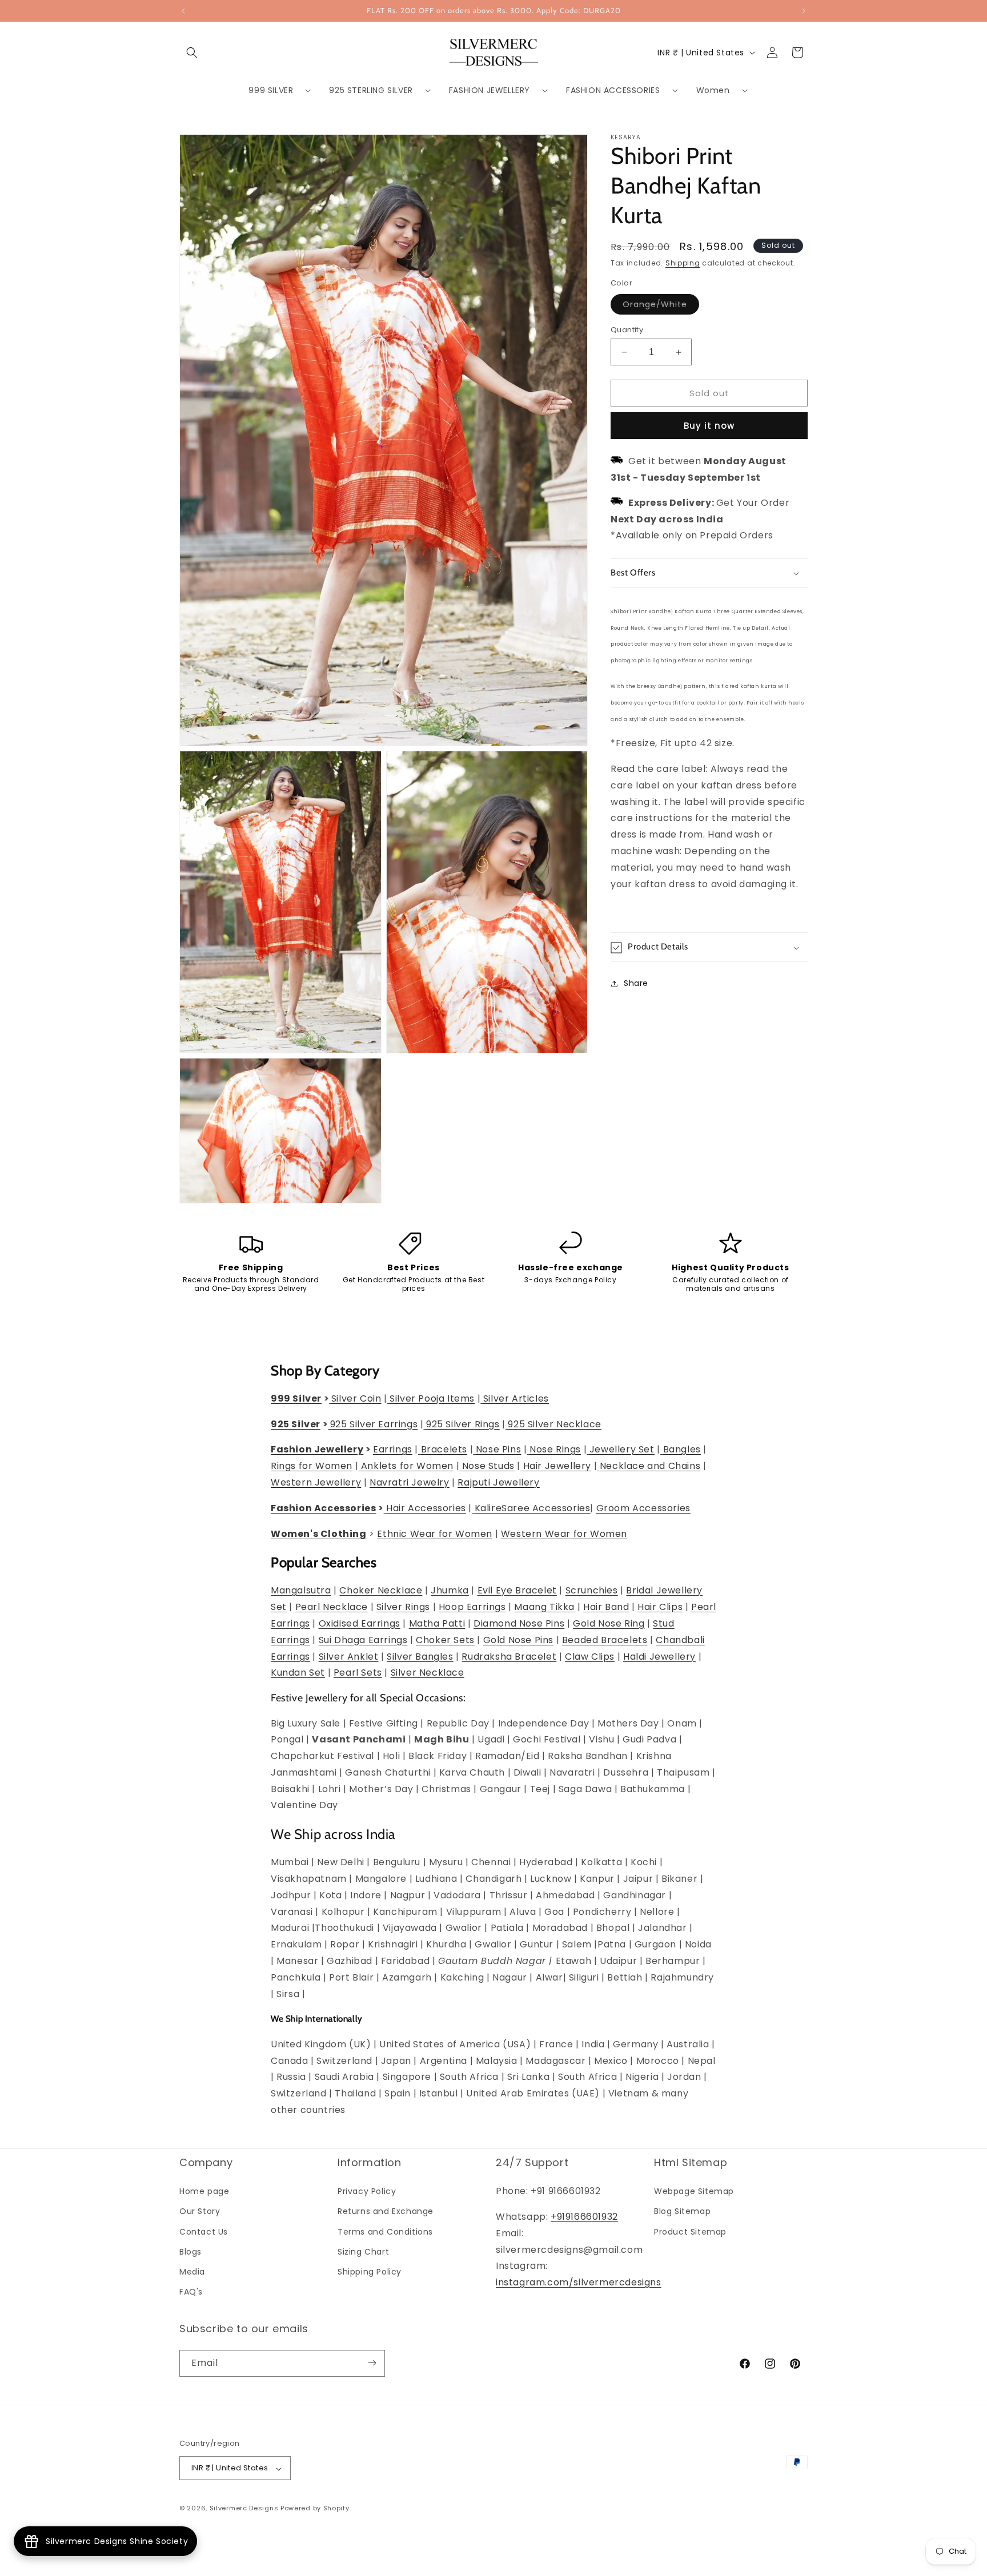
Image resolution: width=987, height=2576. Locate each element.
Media (192, 2272)
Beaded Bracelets (605, 1640)
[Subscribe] (372, 2363)
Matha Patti (437, 1623)
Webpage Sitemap (694, 2192)
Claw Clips (590, 1657)
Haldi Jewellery (659, 1657)
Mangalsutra (301, 1591)
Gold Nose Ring (609, 1623)
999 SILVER (271, 90)
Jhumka (450, 1591)
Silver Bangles (420, 1657)
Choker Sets (445, 1640)
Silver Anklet (349, 1657)
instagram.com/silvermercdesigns (579, 2283)
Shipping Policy (370, 2272)
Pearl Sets (358, 1673)
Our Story (200, 2212)
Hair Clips (660, 1607)
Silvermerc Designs (244, 2509)
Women (713, 90)
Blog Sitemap (682, 2212)
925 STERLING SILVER (371, 90)
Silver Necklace (428, 1673)
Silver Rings (403, 1607)
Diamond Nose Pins (519, 1623)
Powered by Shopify (315, 2509)
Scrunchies (592, 1591)
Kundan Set (298, 1673)
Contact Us (204, 2232)
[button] (192, 53)
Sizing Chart (363, 2252)
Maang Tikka (544, 1607)
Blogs (190, 2252)
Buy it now (709, 426)
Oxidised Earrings (360, 1623)
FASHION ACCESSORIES (613, 90)
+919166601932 (584, 2217)
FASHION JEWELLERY (490, 90)
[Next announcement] (804, 11)
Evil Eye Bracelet (517, 1591)
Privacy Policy (367, 2192)
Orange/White (661, 306)
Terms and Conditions (385, 2232)
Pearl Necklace (332, 1607)
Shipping (683, 263)
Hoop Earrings (472, 1607)
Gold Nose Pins (518, 1640)
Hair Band (606, 1607)
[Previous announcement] (183, 11)
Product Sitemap (690, 2232)
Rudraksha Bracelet (509, 1657)
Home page (204, 2192)
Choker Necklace (381, 1591)
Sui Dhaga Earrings (363, 1640)
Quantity (627, 330)
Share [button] (636, 983)
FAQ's (191, 2292)
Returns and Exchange (386, 2212)
